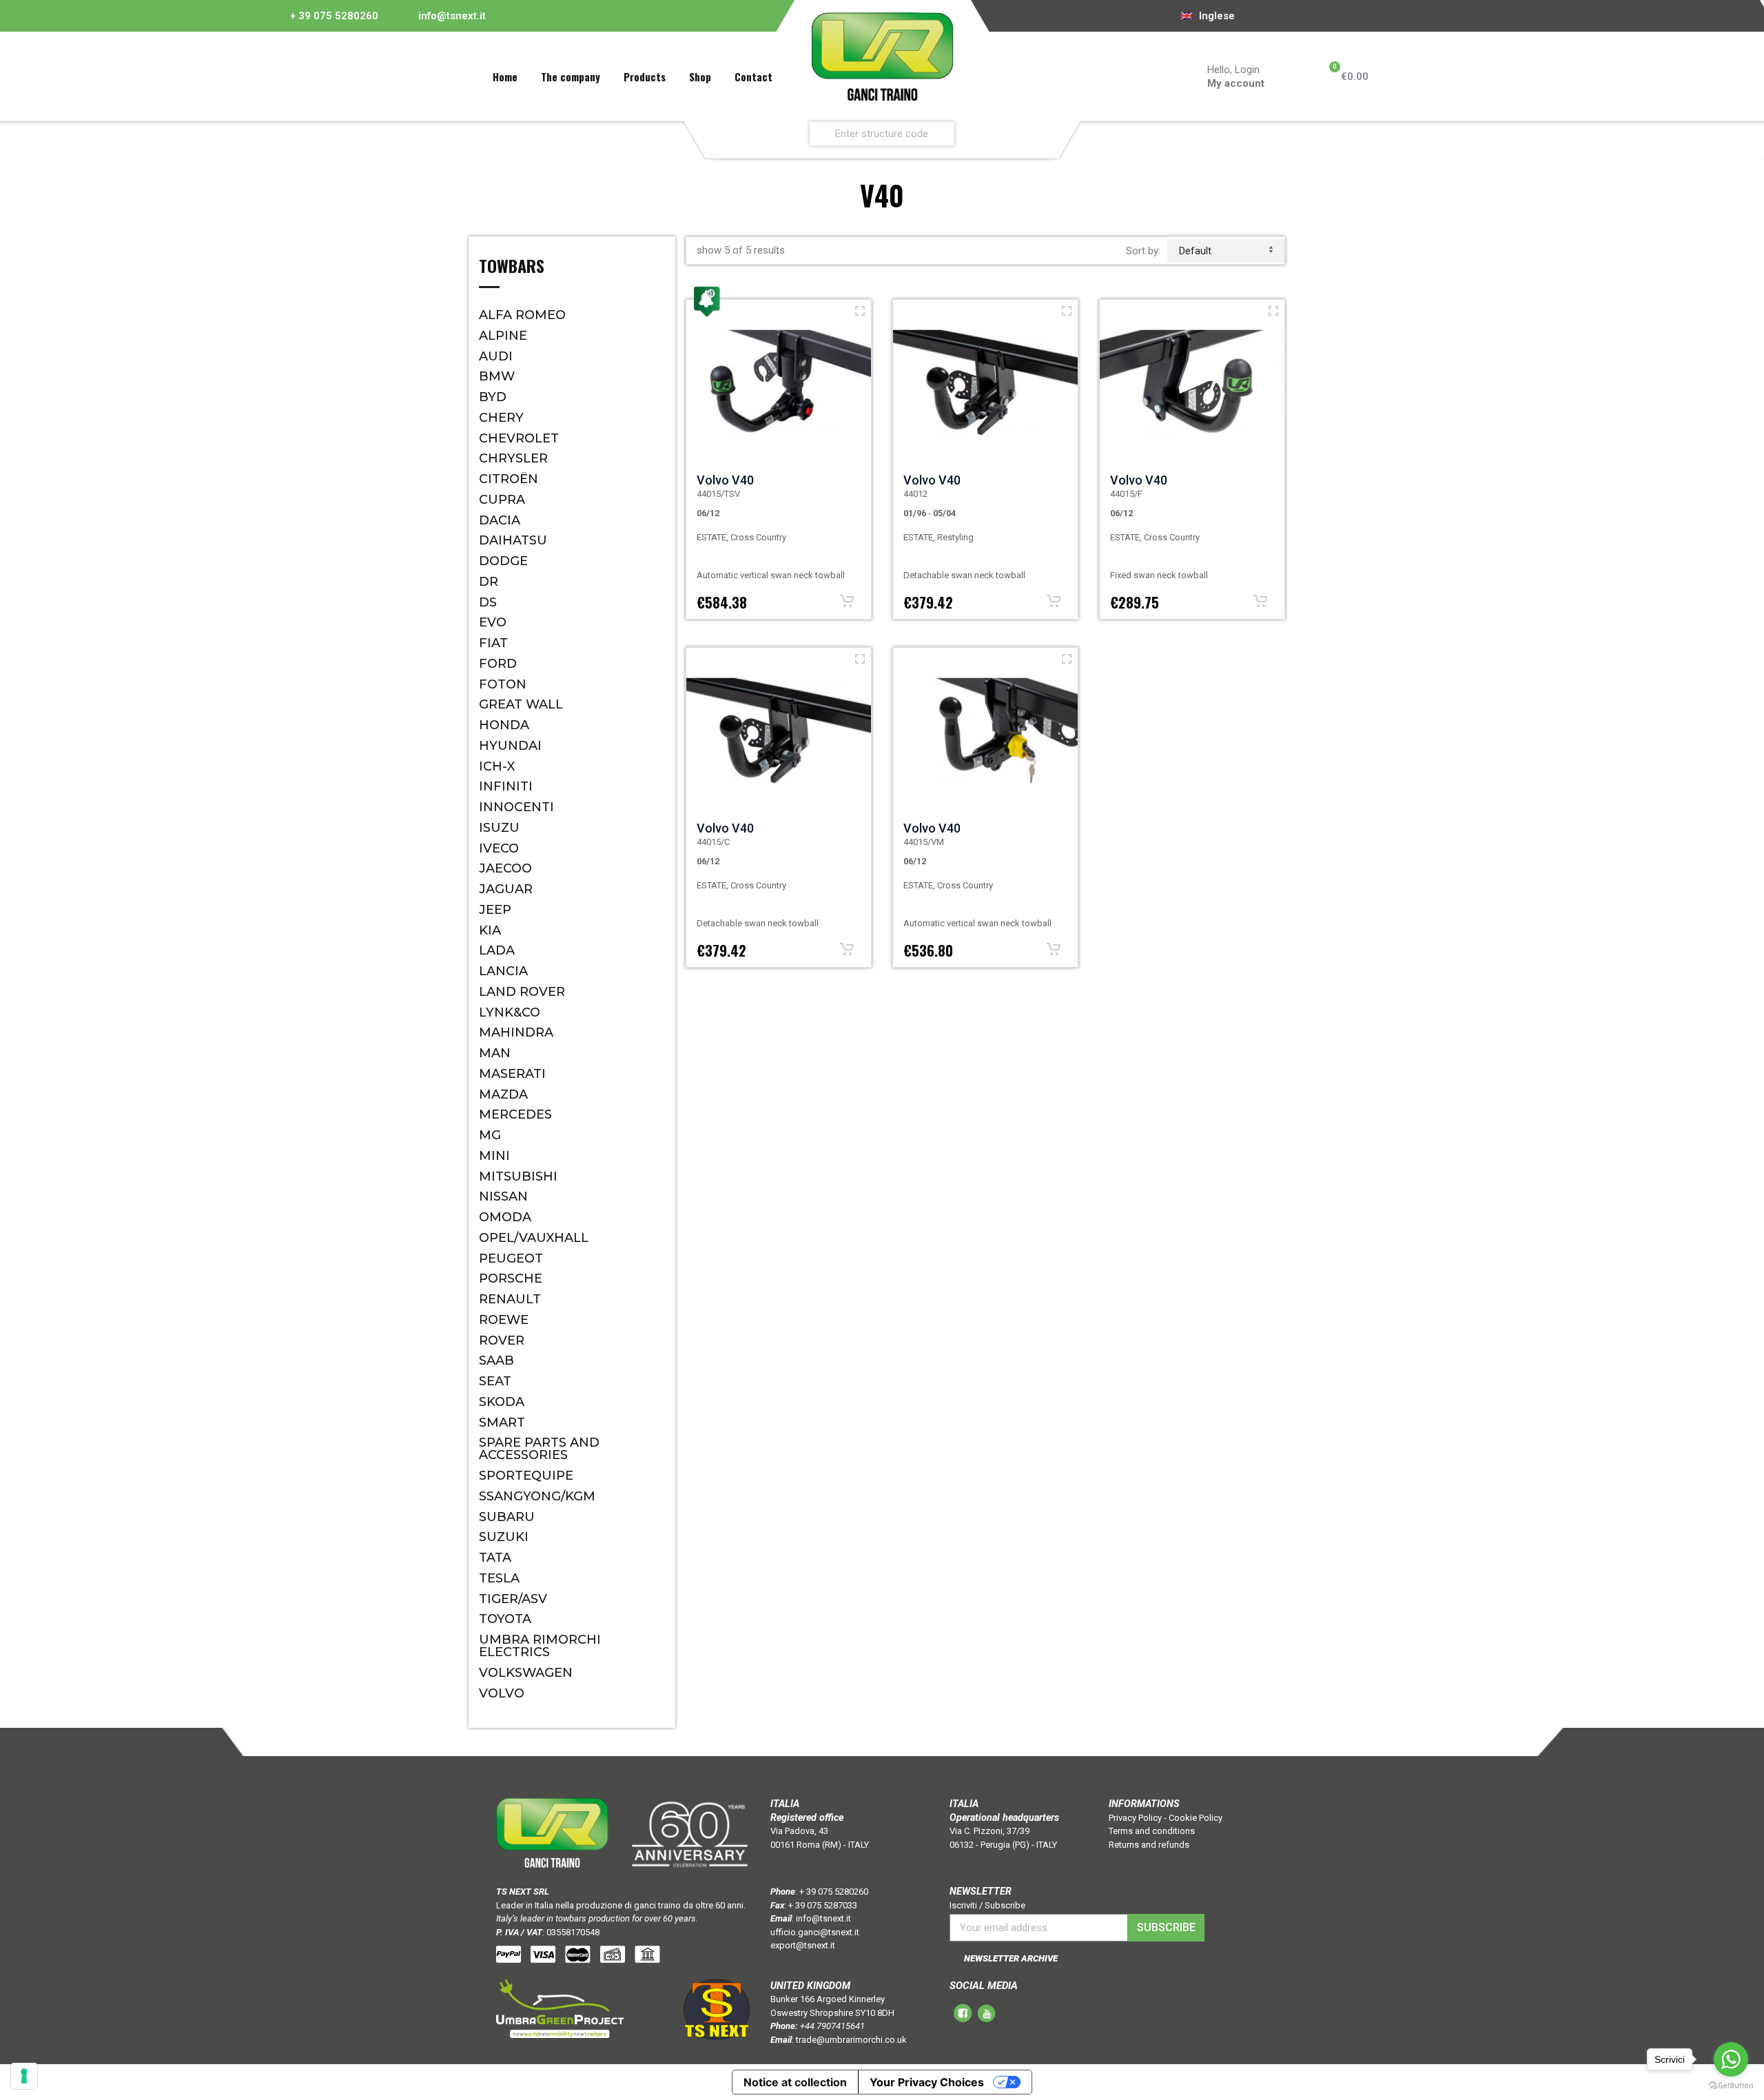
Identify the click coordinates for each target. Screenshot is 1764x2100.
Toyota (505, 1619)
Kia (490, 930)
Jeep (495, 910)
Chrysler (513, 458)
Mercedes (515, 1114)
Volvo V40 (725, 480)
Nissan (503, 1196)
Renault (510, 1299)
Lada (497, 950)
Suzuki (504, 1537)
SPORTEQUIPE (526, 1476)
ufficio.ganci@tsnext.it (815, 1932)
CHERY (501, 418)
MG (490, 1135)
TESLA (499, 1578)
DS (488, 602)
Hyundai (510, 746)
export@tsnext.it (803, 1945)
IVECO (499, 848)
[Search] (1045, 133)
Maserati (512, 1074)
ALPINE (503, 336)
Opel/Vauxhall (534, 1238)
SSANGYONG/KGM (537, 1496)
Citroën (509, 479)
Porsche (511, 1278)
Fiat (493, 643)
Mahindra (516, 1032)
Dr (489, 582)
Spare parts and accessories (539, 1449)
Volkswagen (526, 1673)
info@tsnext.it (452, 16)
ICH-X (497, 766)
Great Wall (521, 704)
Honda (504, 725)
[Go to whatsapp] (1731, 2059)
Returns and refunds (1149, 1845)
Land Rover (522, 992)
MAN (495, 1053)
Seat (495, 1381)
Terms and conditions (1152, 1831)
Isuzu (499, 828)
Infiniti (506, 786)
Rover (502, 1340)
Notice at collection (795, 2082)
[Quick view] (860, 311)
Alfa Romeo (522, 315)
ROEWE (504, 1320)
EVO (493, 622)
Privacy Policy (1135, 1818)
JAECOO (505, 868)
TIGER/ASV (513, 1599)
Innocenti (516, 807)
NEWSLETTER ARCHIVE (1011, 1958)
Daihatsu (513, 540)
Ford (498, 664)
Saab (496, 1360)
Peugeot (511, 1258)
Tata (495, 1558)
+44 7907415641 (832, 2026)
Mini (494, 1156)
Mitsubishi (518, 1176)
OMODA (505, 1217)
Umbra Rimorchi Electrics (540, 1646)
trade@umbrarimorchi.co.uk (851, 2040)
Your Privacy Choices (927, 2082)
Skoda (502, 1402)
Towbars (512, 267)
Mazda (503, 1094)
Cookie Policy (1196, 1818)
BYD (493, 397)
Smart (502, 1423)
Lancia (503, 971)
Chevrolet (519, 438)
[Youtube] (1300, 16)
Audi (496, 356)
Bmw (497, 376)
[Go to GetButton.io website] (1731, 2086)
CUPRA (502, 500)
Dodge (503, 561)
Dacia (500, 520)
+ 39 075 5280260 (334, 16)
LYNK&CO (510, 1012)
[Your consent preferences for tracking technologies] (24, 2076)
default (1195, 251)
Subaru (507, 1517)
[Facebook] (1281, 16)
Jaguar (506, 889)
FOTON (503, 684)
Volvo (502, 1693)
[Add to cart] (847, 601)
